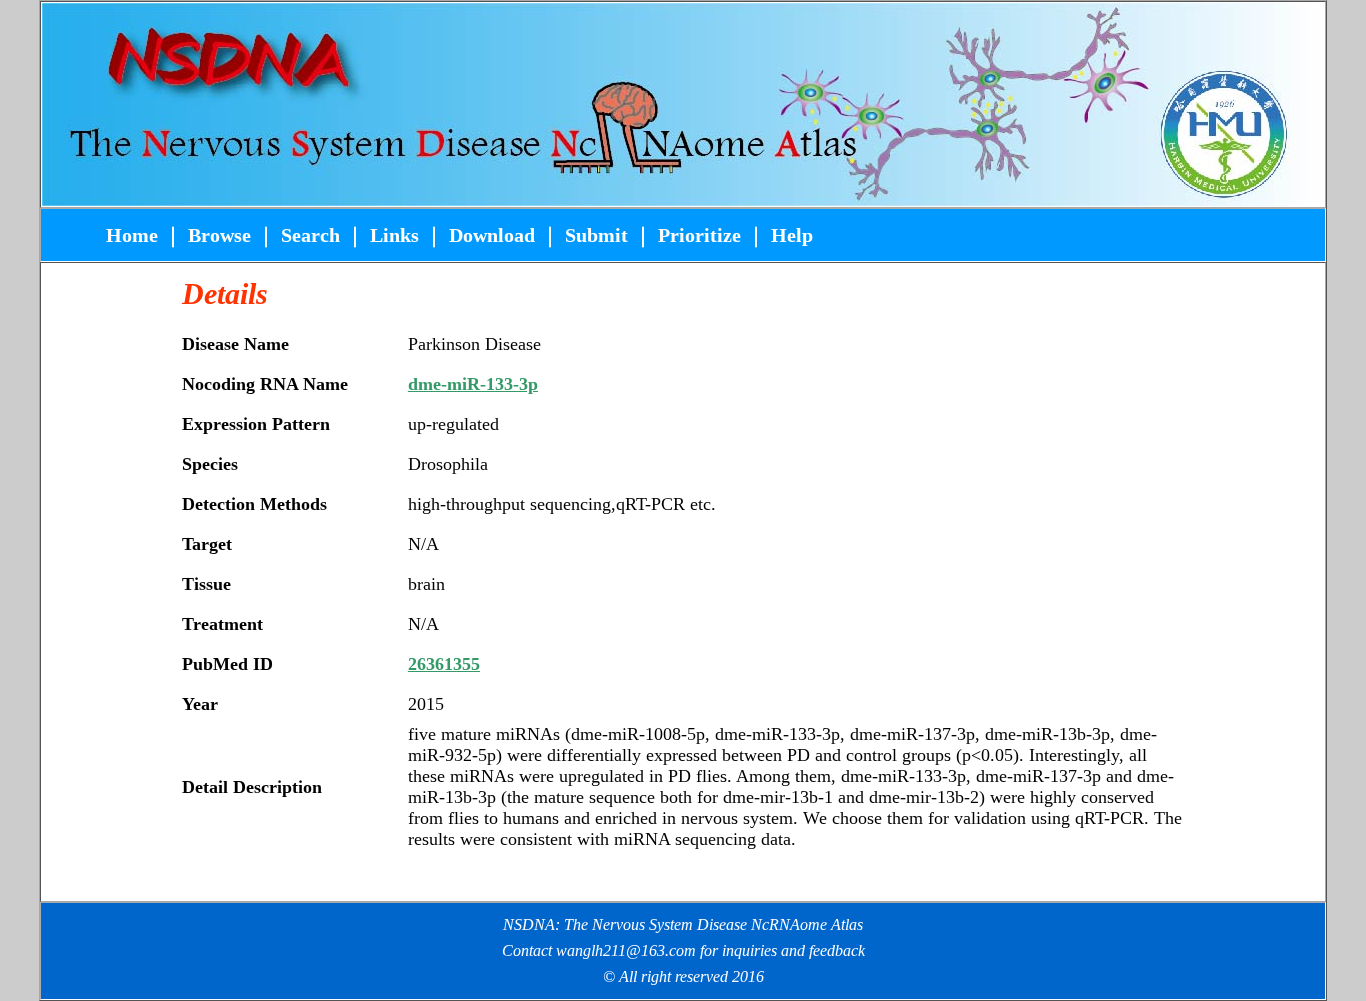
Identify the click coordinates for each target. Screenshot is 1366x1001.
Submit (596, 235)
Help (792, 235)
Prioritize (699, 235)
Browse (219, 235)
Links (394, 235)
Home (134, 235)
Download (492, 235)
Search (308, 235)
